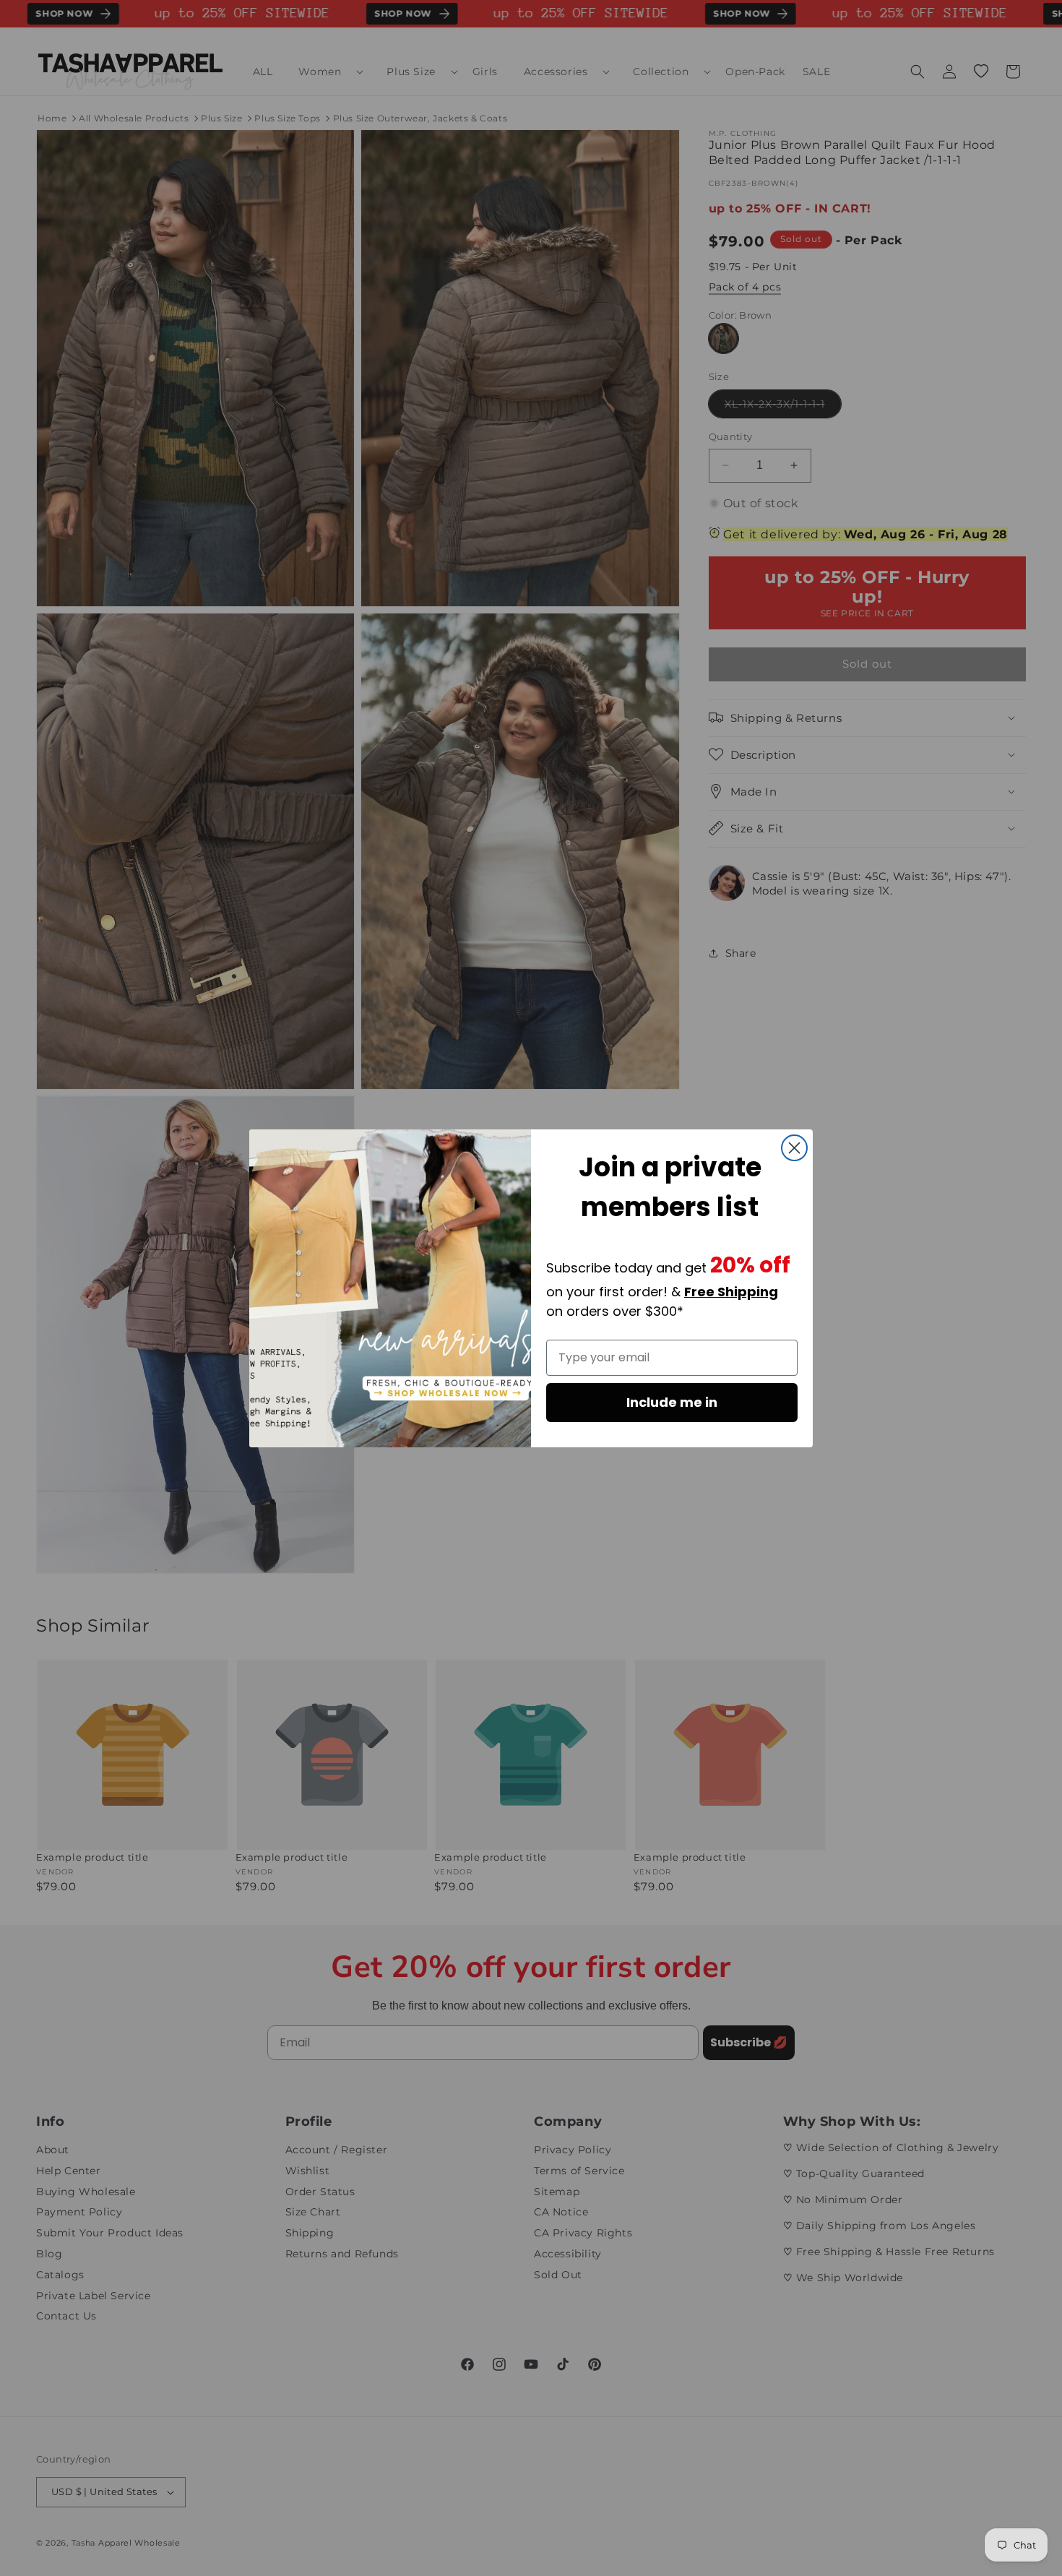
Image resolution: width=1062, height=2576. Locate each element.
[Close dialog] (794, 1148)
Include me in (672, 1402)
